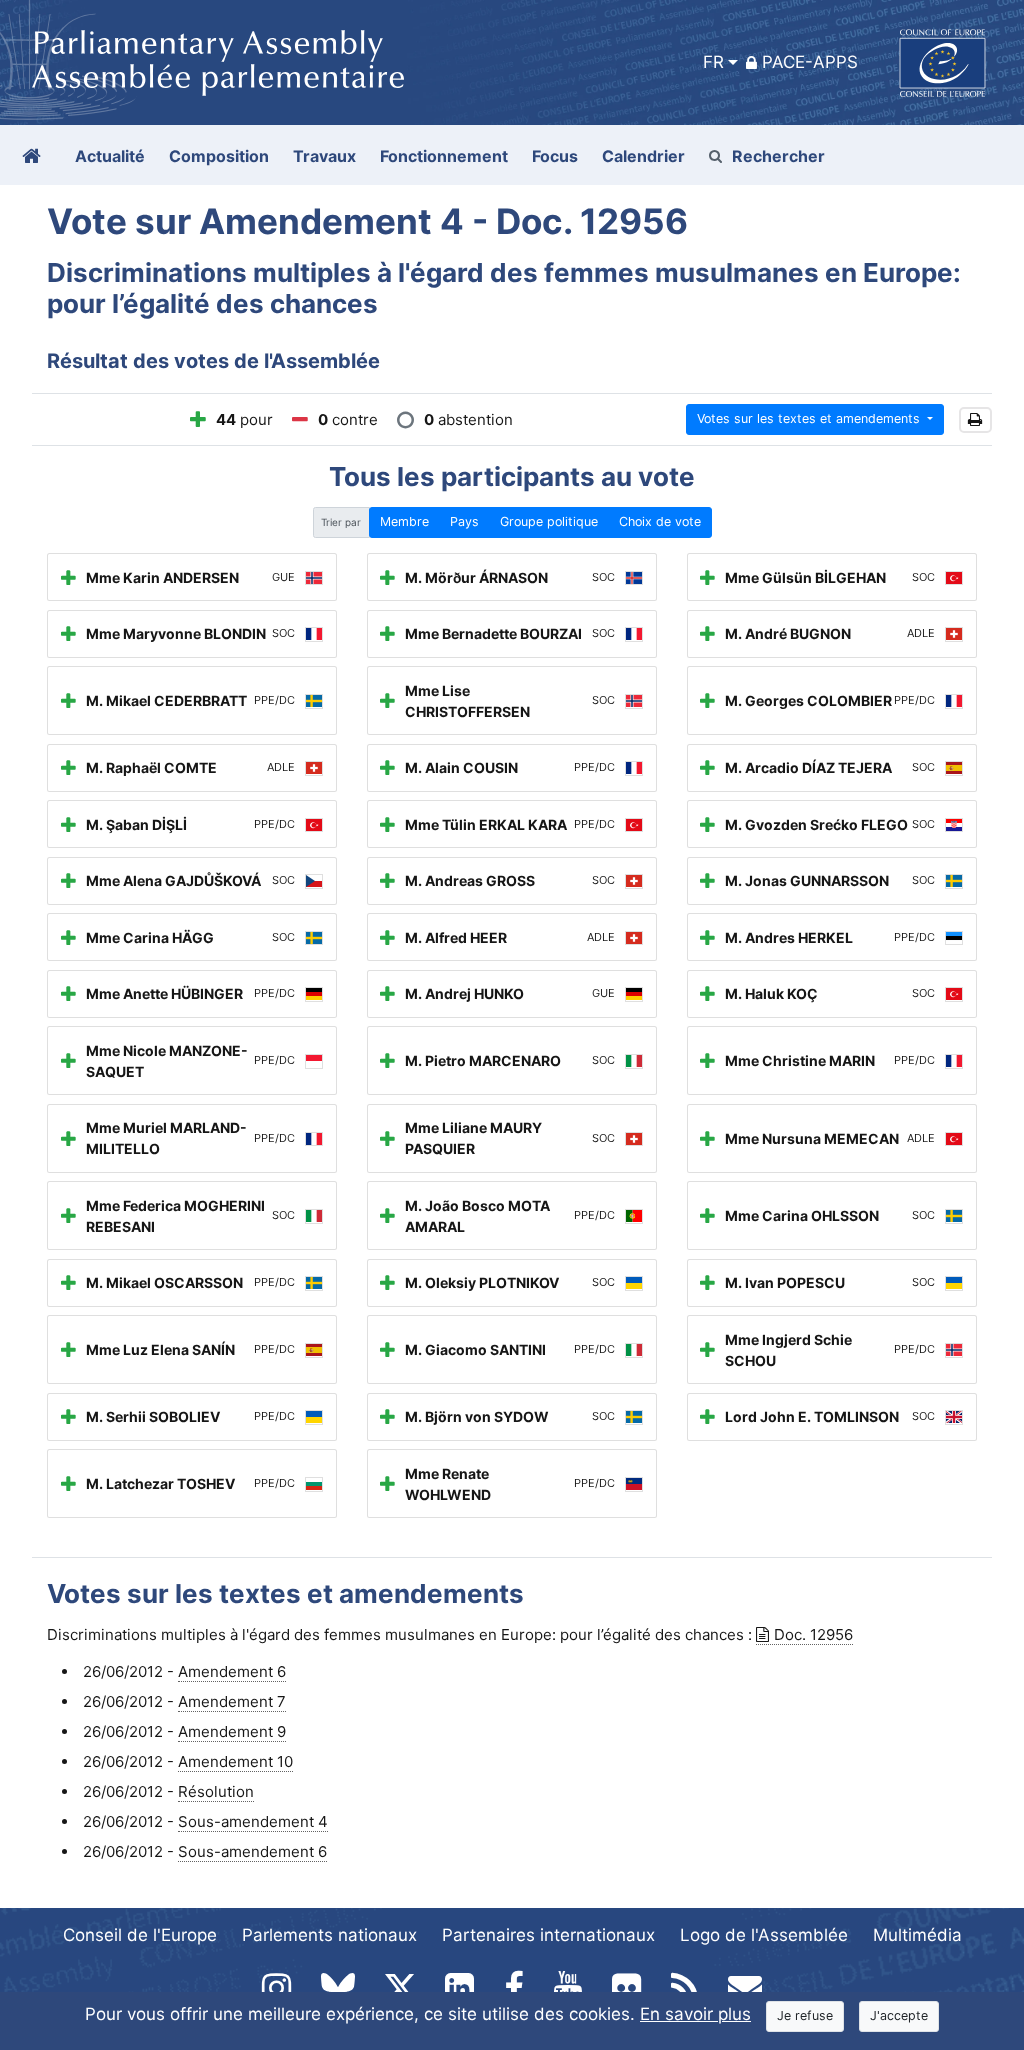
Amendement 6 (232, 1671)
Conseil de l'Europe (140, 1935)
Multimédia (917, 1935)
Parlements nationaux (329, 1935)
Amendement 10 (235, 1761)
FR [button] (713, 62)
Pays (464, 521)
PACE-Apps (810, 62)
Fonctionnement (444, 156)
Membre (404, 521)
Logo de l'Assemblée (764, 1935)
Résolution (216, 1791)
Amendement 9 (232, 1731)
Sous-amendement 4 (253, 1821)
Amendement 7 (232, 1701)
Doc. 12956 (813, 1634)
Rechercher (778, 156)
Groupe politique (549, 521)
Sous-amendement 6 (252, 1851)
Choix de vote (660, 521)
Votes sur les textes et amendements (810, 418)
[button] (975, 420)
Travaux (324, 156)
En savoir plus (695, 2014)
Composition (219, 156)
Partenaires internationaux (548, 1935)
